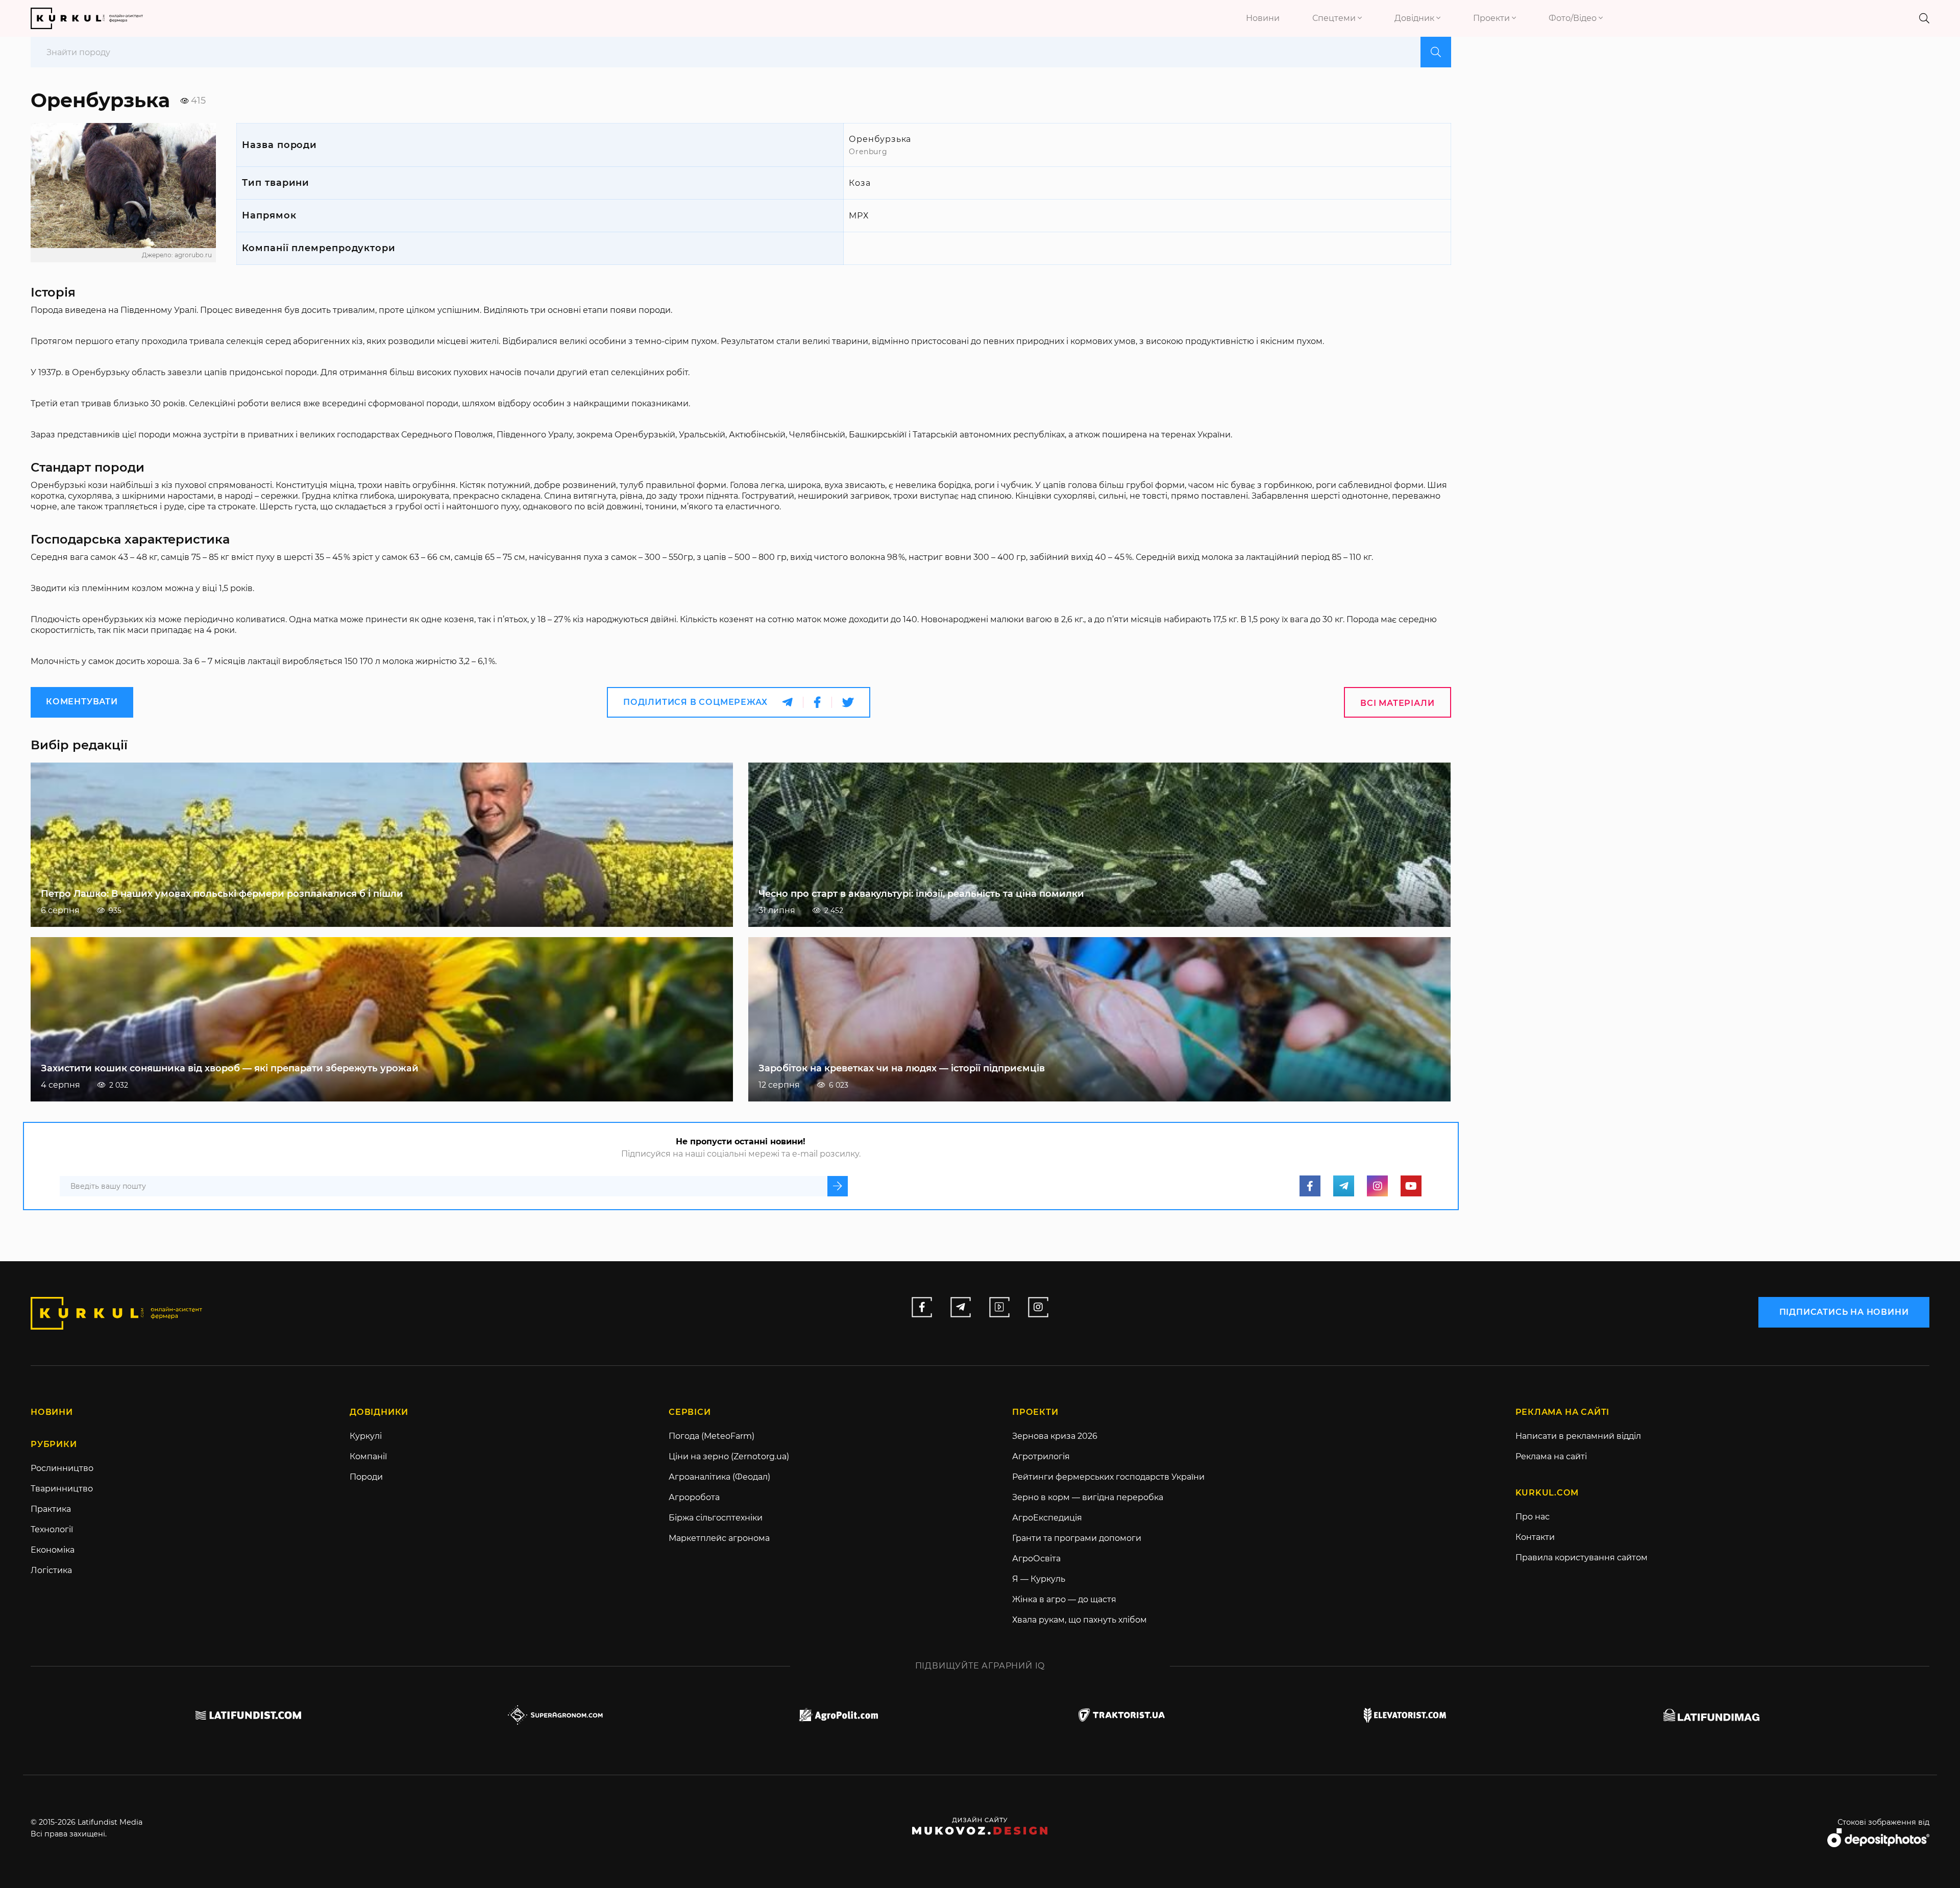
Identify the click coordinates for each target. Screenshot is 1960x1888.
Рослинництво (62, 1468)
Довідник (1415, 18)
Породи (366, 1477)
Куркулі (366, 1436)
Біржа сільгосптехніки (716, 1518)
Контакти (1535, 1537)
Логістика (51, 1570)
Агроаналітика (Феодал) (719, 1477)
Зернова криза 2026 (1055, 1436)
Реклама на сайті (1551, 1456)
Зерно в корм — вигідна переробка (1088, 1497)
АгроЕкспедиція (1047, 1518)
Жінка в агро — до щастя (1064, 1599)
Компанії (368, 1456)
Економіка (53, 1550)
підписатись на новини (1844, 1312)
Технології (52, 1529)
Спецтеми (1335, 18)
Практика (51, 1509)
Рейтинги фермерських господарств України (1108, 1477)
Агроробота (694, 1497)
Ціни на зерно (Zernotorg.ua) (729, 1456)
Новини (1263, 18)
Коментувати (82, 702)
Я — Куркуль (1039, 1579)
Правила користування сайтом (1582, 1558)
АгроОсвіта (1036, 1559)
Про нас (1533, 1517)
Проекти (1492, 18)
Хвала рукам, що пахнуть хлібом (1080, 1620)
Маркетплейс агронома (719, 1538)
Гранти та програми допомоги (1077, 1538)
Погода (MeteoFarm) (712, 1436)
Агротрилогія (1041, 1456)
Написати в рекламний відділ (1578, 1436)
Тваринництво (62, 1489)
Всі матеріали (1397, 703)
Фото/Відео (1574, 18)
